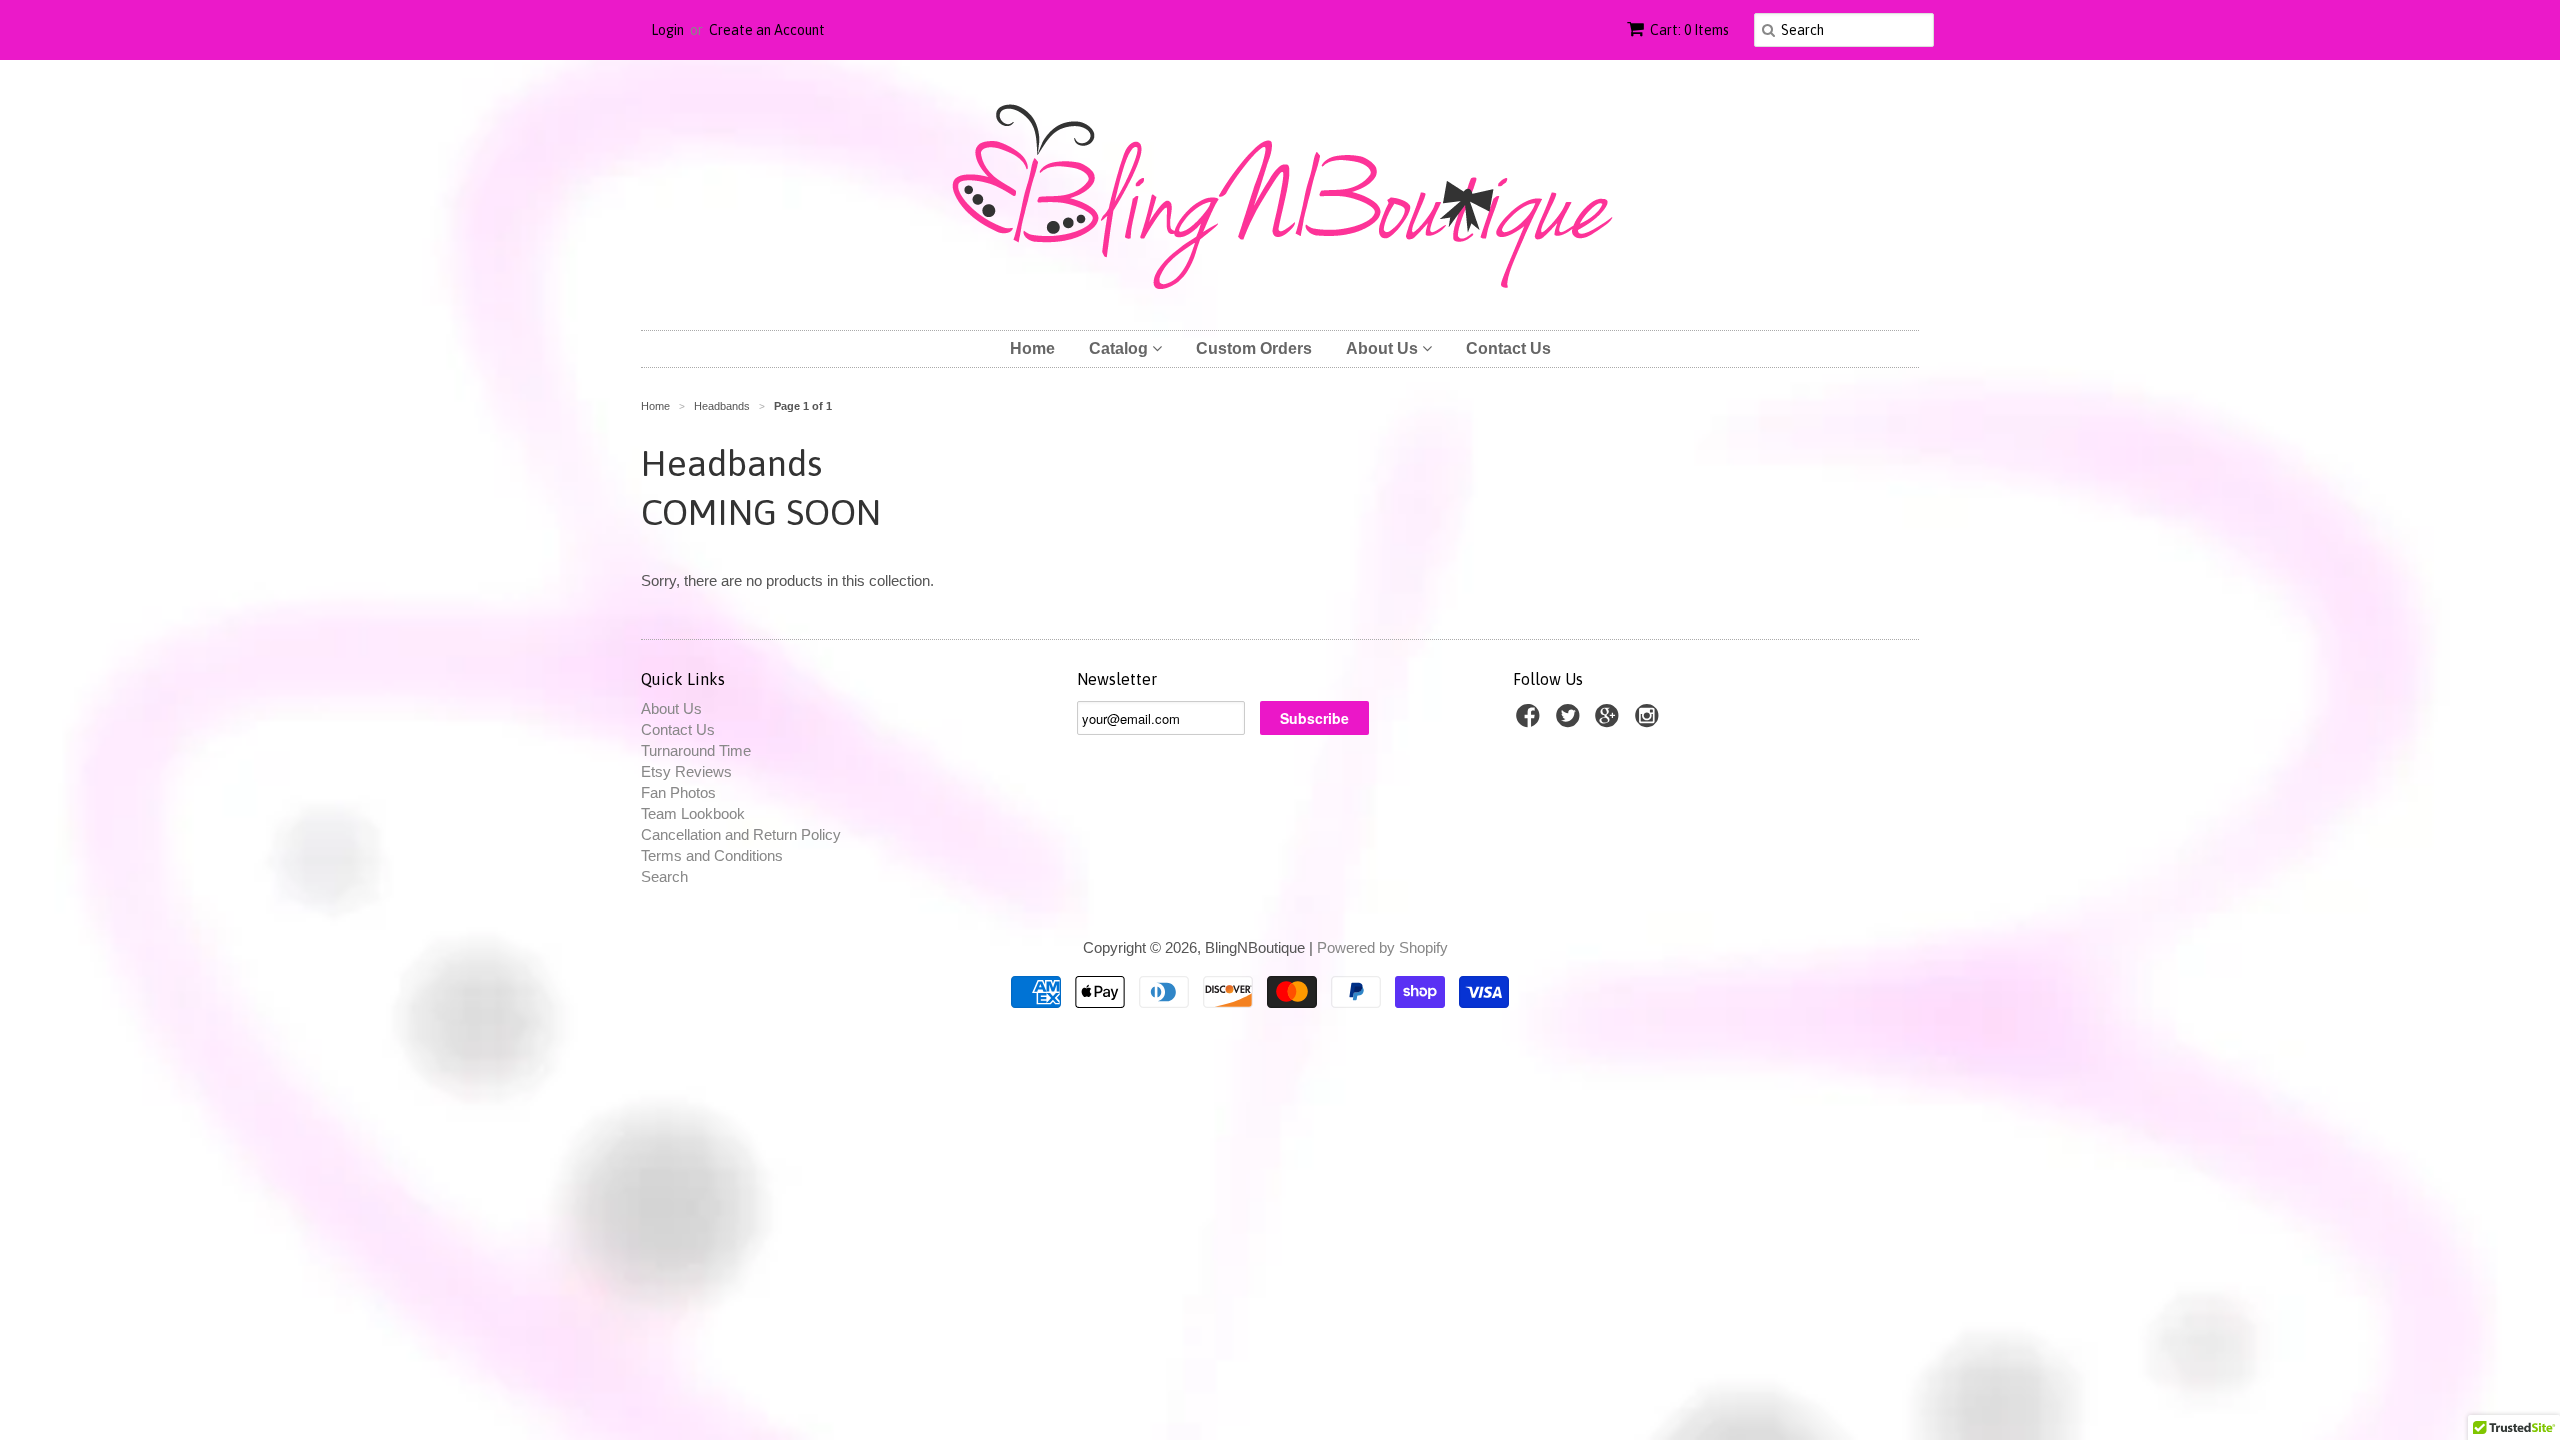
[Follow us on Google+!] (1610, 721)
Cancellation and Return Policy (741, 834)
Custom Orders (1254, 348)
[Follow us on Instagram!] (1650, 721)
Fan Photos (678, 792)
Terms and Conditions (712, 855)
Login (667, 30)
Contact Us (1508, 348)
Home (1032, 348)
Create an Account (767, 30)
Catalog (1120, 348)
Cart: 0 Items (1689, 30)
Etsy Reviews (686, 771)
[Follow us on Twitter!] (1571, 721)
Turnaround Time (696, 750)
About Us (1384, 348)
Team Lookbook (693, 813)
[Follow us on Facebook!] (1531, 721)
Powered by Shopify (1382, 947)
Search (664, 876)
